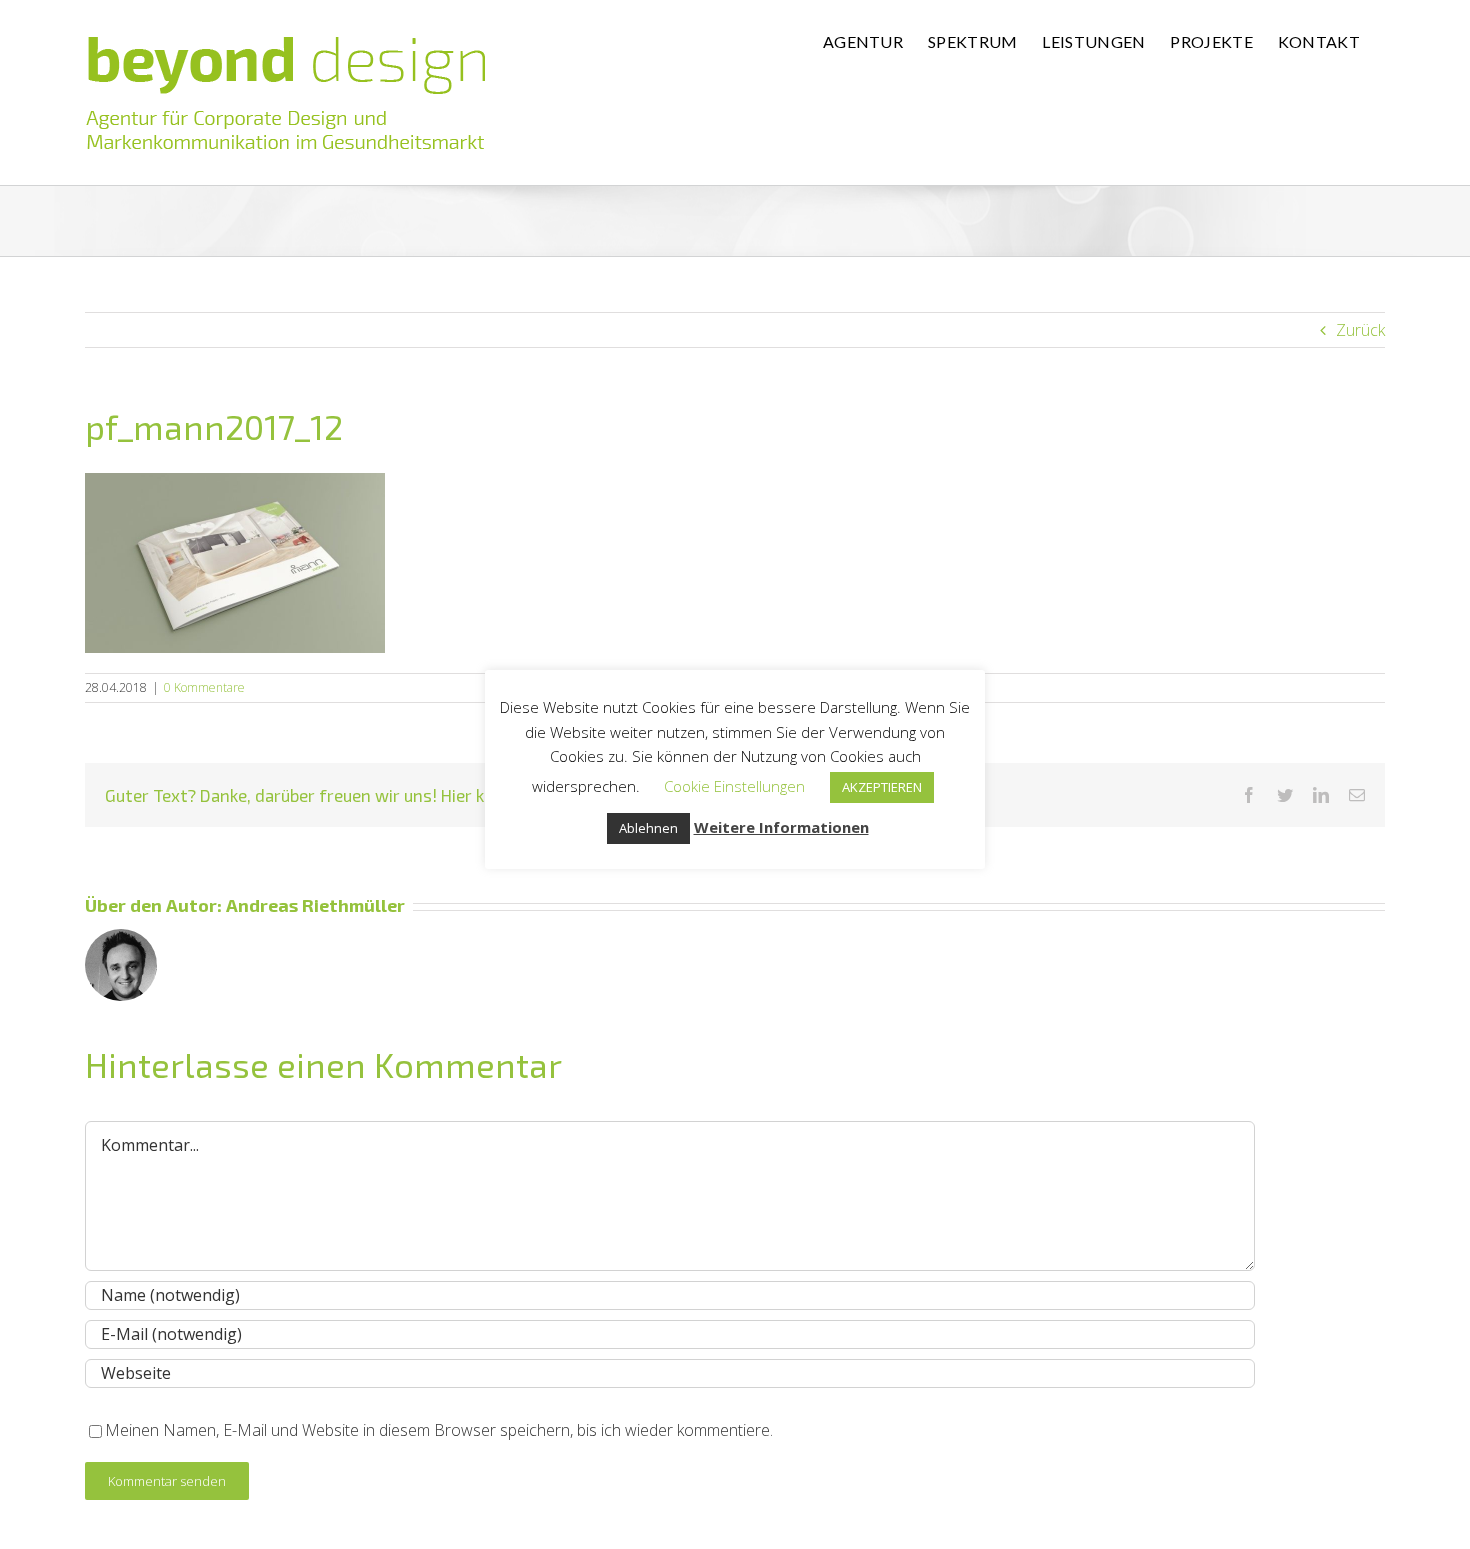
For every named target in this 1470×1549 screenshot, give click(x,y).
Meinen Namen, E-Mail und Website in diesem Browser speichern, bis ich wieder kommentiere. (439, 1430)
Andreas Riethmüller (315, 905)
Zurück (1360, 330)
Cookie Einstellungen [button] (734, 786)
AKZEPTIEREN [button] (882, 787)
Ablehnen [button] (648, 828)
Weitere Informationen (781, 827)
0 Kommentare (204, 687)
